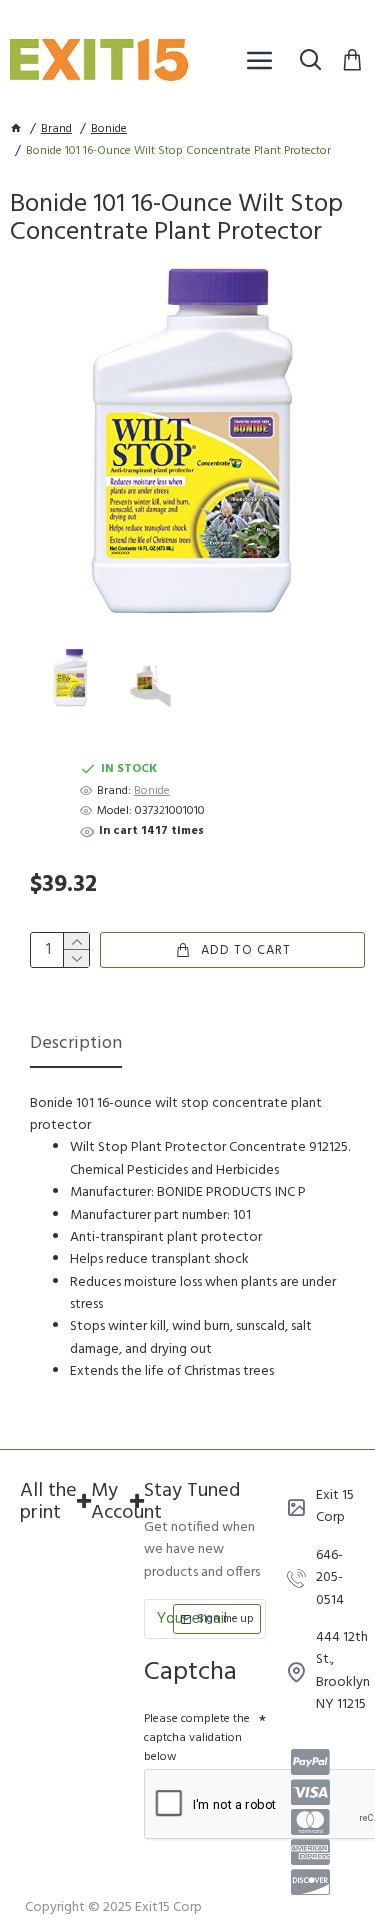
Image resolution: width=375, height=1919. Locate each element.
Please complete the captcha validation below (197, 1738)
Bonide (109, 129)
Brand (56, 129)
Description (76, 1045)
